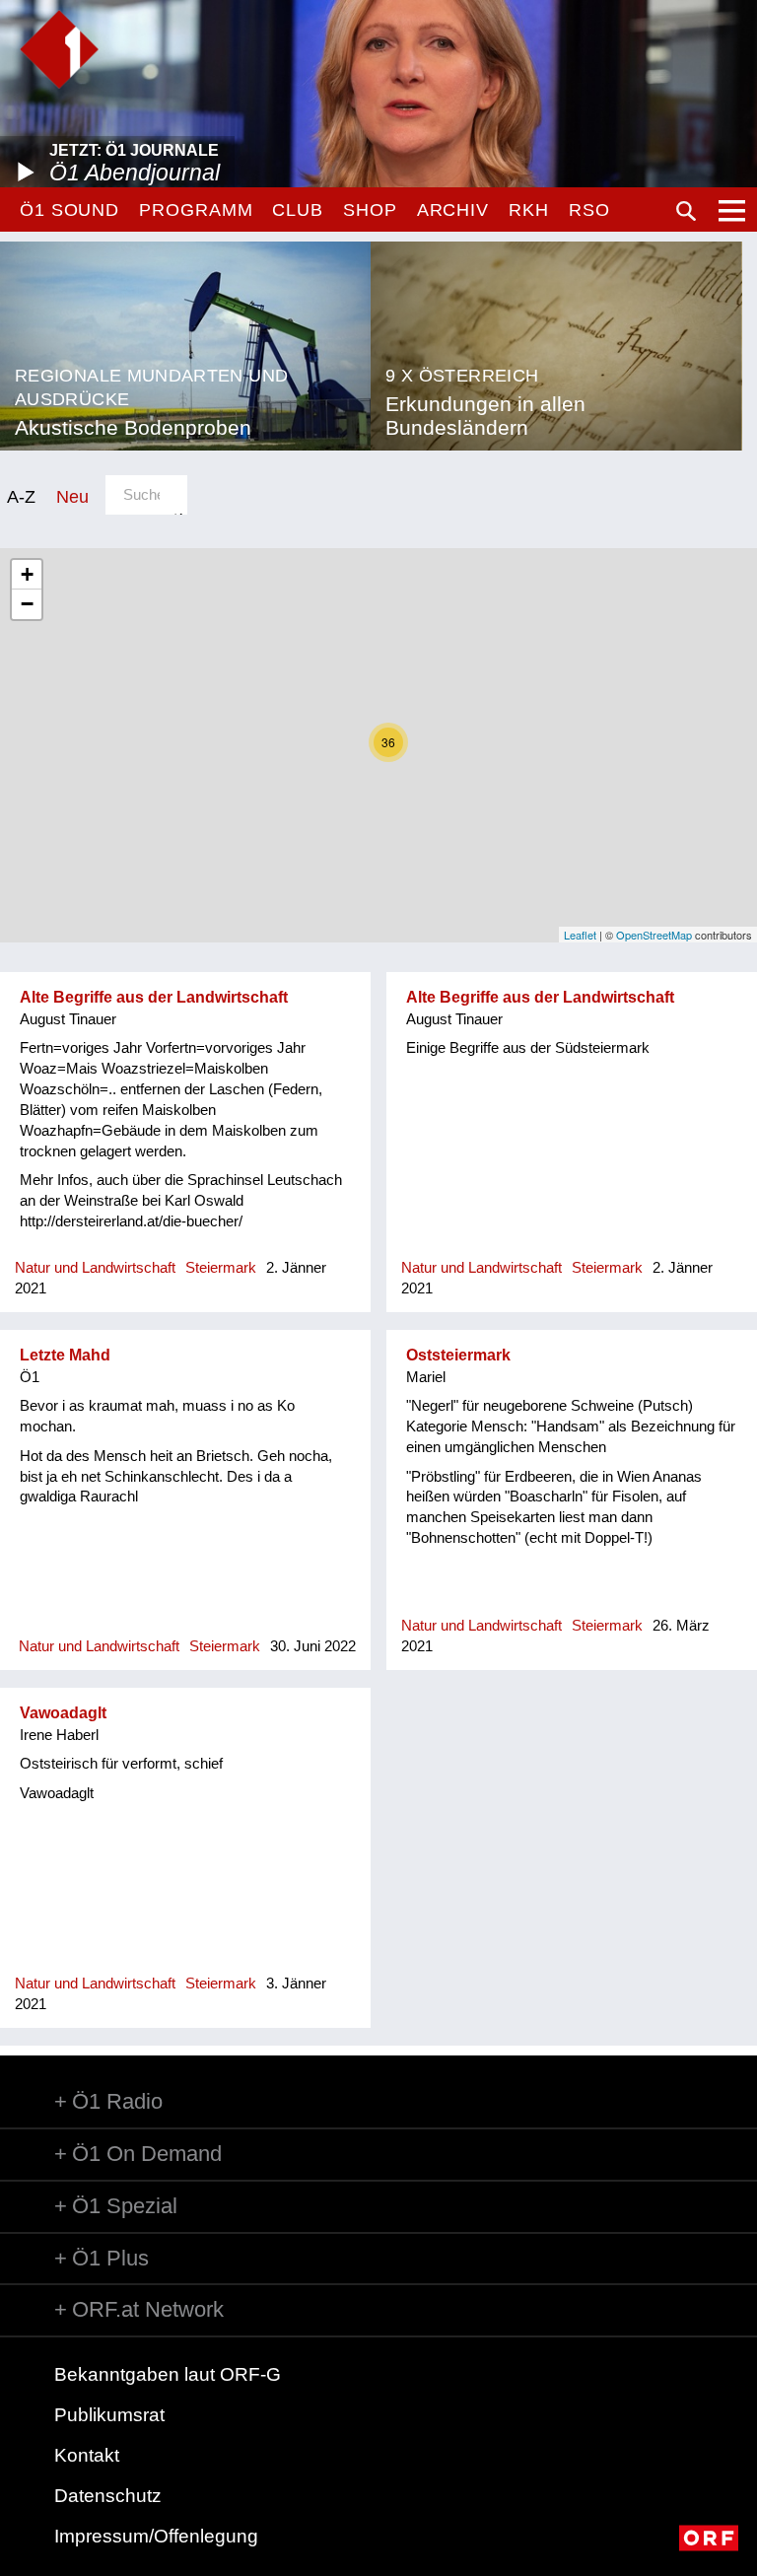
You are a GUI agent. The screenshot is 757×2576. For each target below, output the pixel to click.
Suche (686, 211)
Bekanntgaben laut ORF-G (168, 2374)
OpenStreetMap (654, 935)
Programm (196, 210)
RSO (589, 210)
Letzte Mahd (65, 1355)
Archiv (453, 210)
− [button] (27, 604)
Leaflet (580, 935)
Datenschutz (108, 2496)
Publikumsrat (109, 2415)
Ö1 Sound (69, 210)
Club (298, 210)
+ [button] (27, 574)
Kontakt (87, 2455)
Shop (370, 210)
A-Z (21, 496)
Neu (72, 496)
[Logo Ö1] (59, 49)
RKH (529, 210)
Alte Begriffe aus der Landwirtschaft (154, 997)
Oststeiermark (458, 1355)
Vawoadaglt (63, 1713)
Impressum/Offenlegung (156, 2536)
